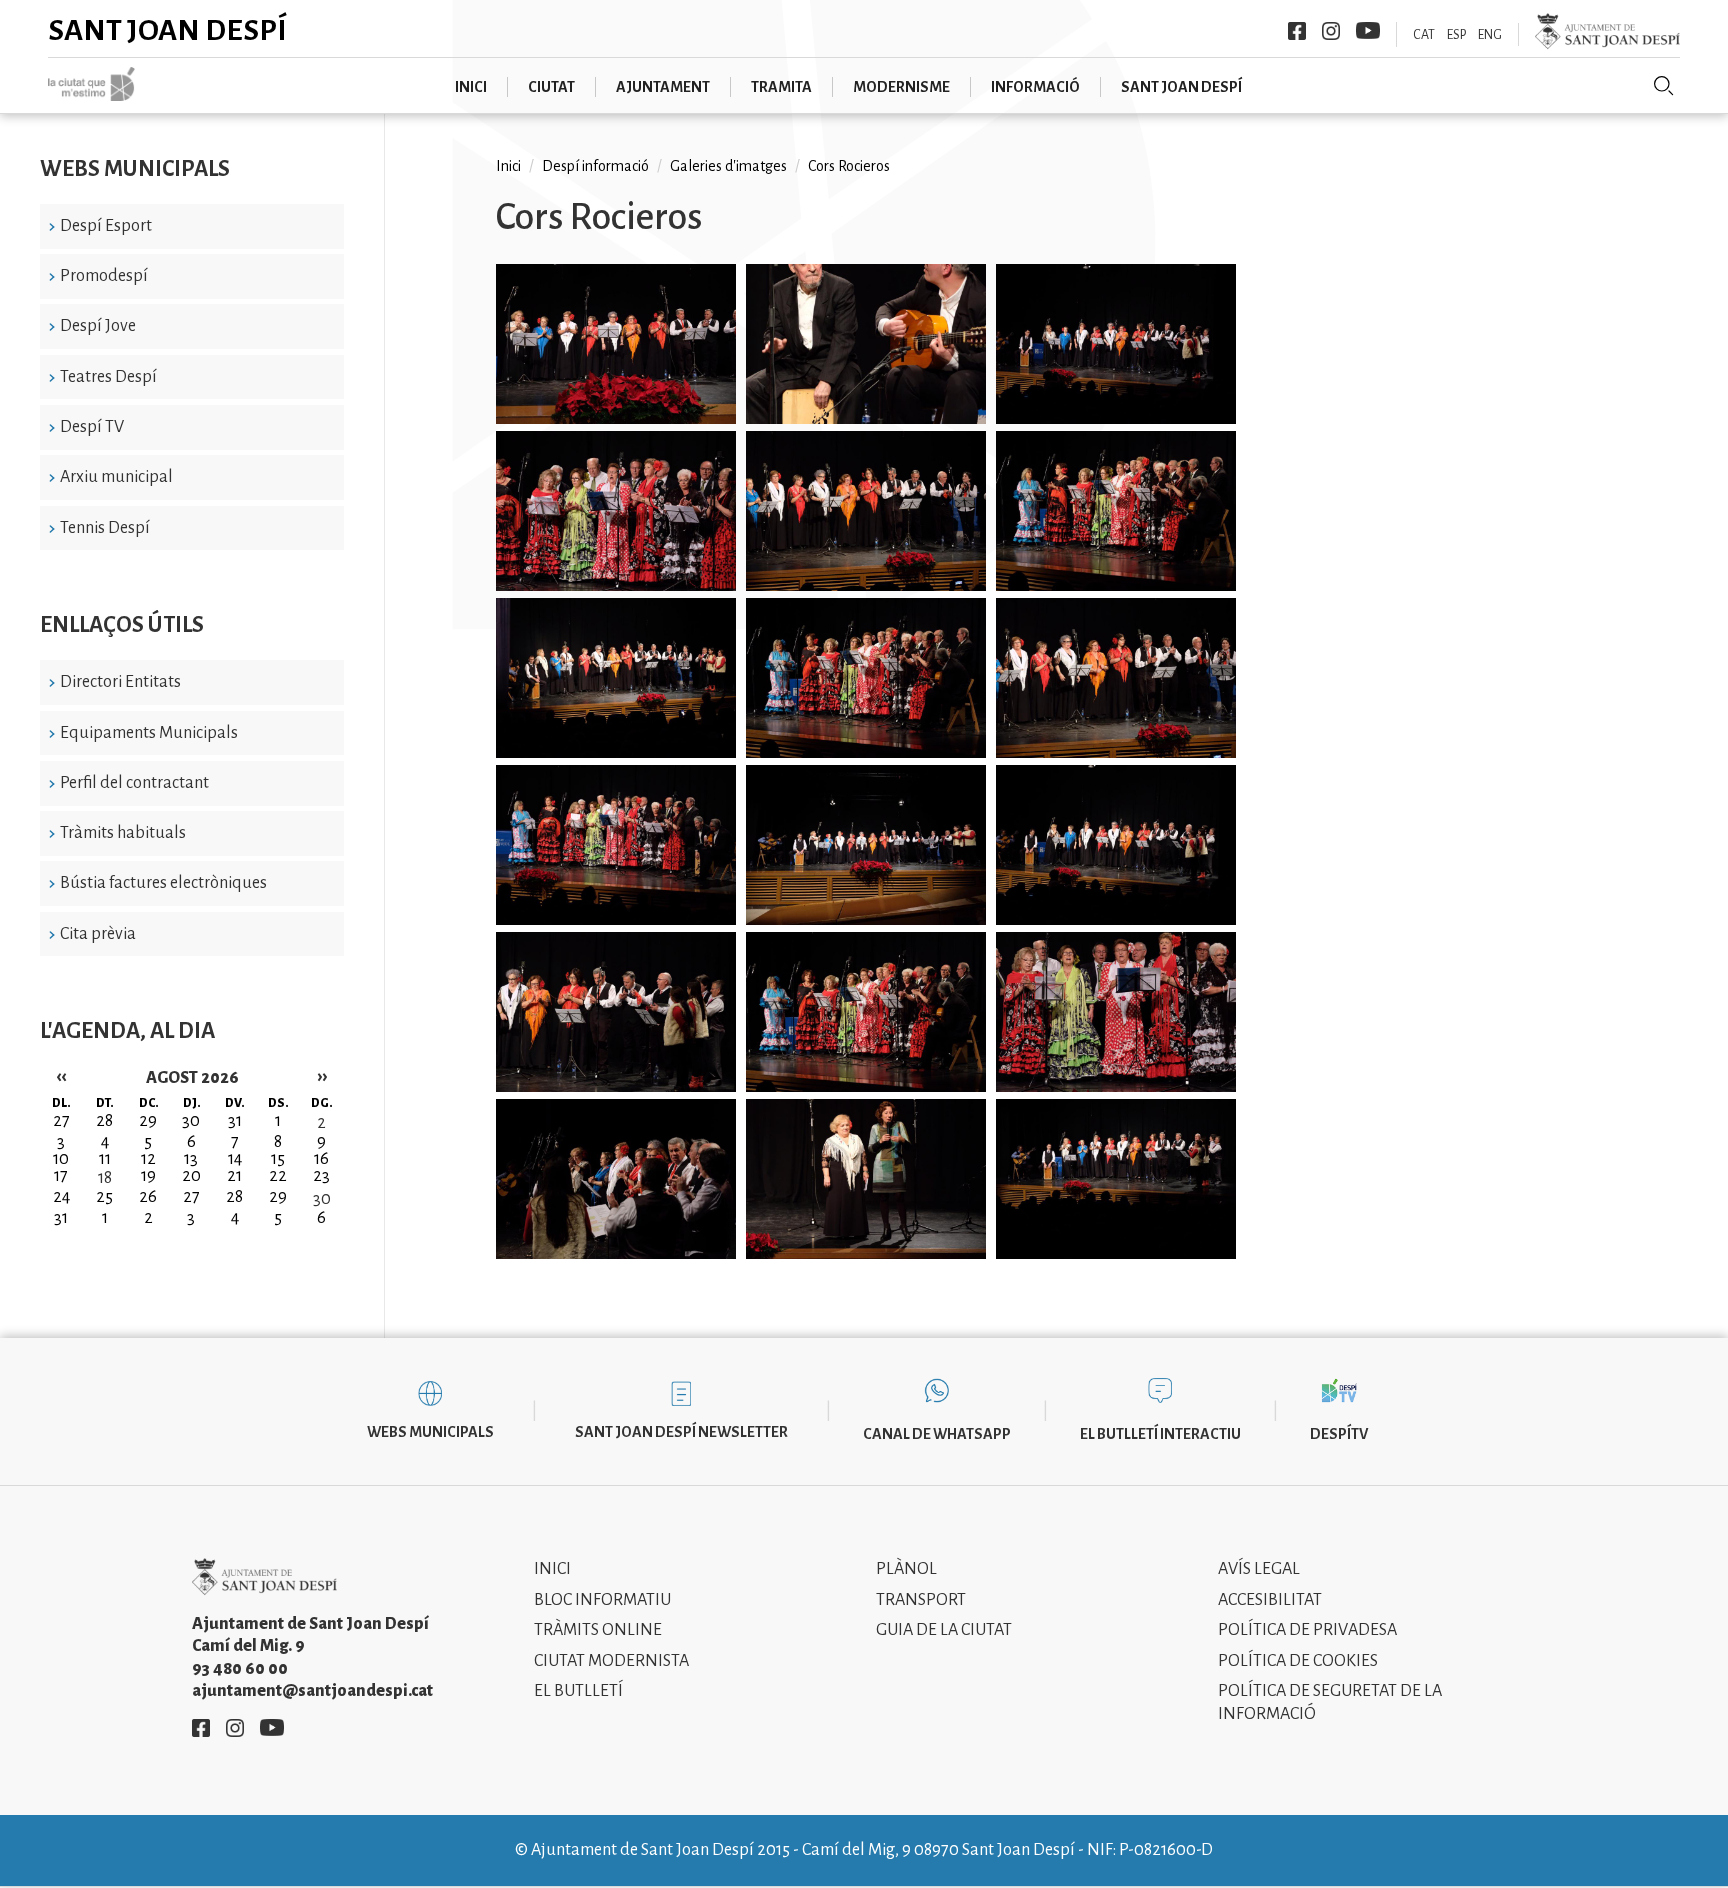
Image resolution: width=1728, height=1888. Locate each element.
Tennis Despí (105, 528)
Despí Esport (106, 226)
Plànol (906, 1569)
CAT (1424, 35)
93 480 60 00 (240, 1669)
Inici (508, 166)
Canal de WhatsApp (937, 1434)
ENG (1490, 35)
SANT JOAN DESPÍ (1181, 87)
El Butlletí (578, 1691)
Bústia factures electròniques (163, 883)
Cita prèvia (98, 934)
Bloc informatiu (602, 1600)
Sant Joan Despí (167, 30)
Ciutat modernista (611, 1661)
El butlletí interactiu (1160, 1434)
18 (105, 1178)
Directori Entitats (120, 682)
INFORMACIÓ (1035, 87)
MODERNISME (901, 87)
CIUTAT (551, 87)
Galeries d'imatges (728, 166)
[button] (616, 347)
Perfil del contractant (134, 783)
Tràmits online (598, 1630)
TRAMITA (781, 87)
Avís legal (1259, 1569)
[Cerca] (1664, 86)
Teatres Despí (108, 377)
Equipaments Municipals (149, 733)
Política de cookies (1298, 1661)
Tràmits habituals (123, 833)
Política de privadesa (1307, 1630)
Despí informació (595, 166)
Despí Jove (98, 326)
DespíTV (1339, 1434)
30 (322, 1199)
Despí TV (92, 427)
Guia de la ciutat (944, 1630)
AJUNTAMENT (663, 87)
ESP (1456, 35)
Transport (921, 1600)
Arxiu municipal (116, 477)
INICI (471, 87)
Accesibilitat (1270, 1600)
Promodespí (104, 276)
